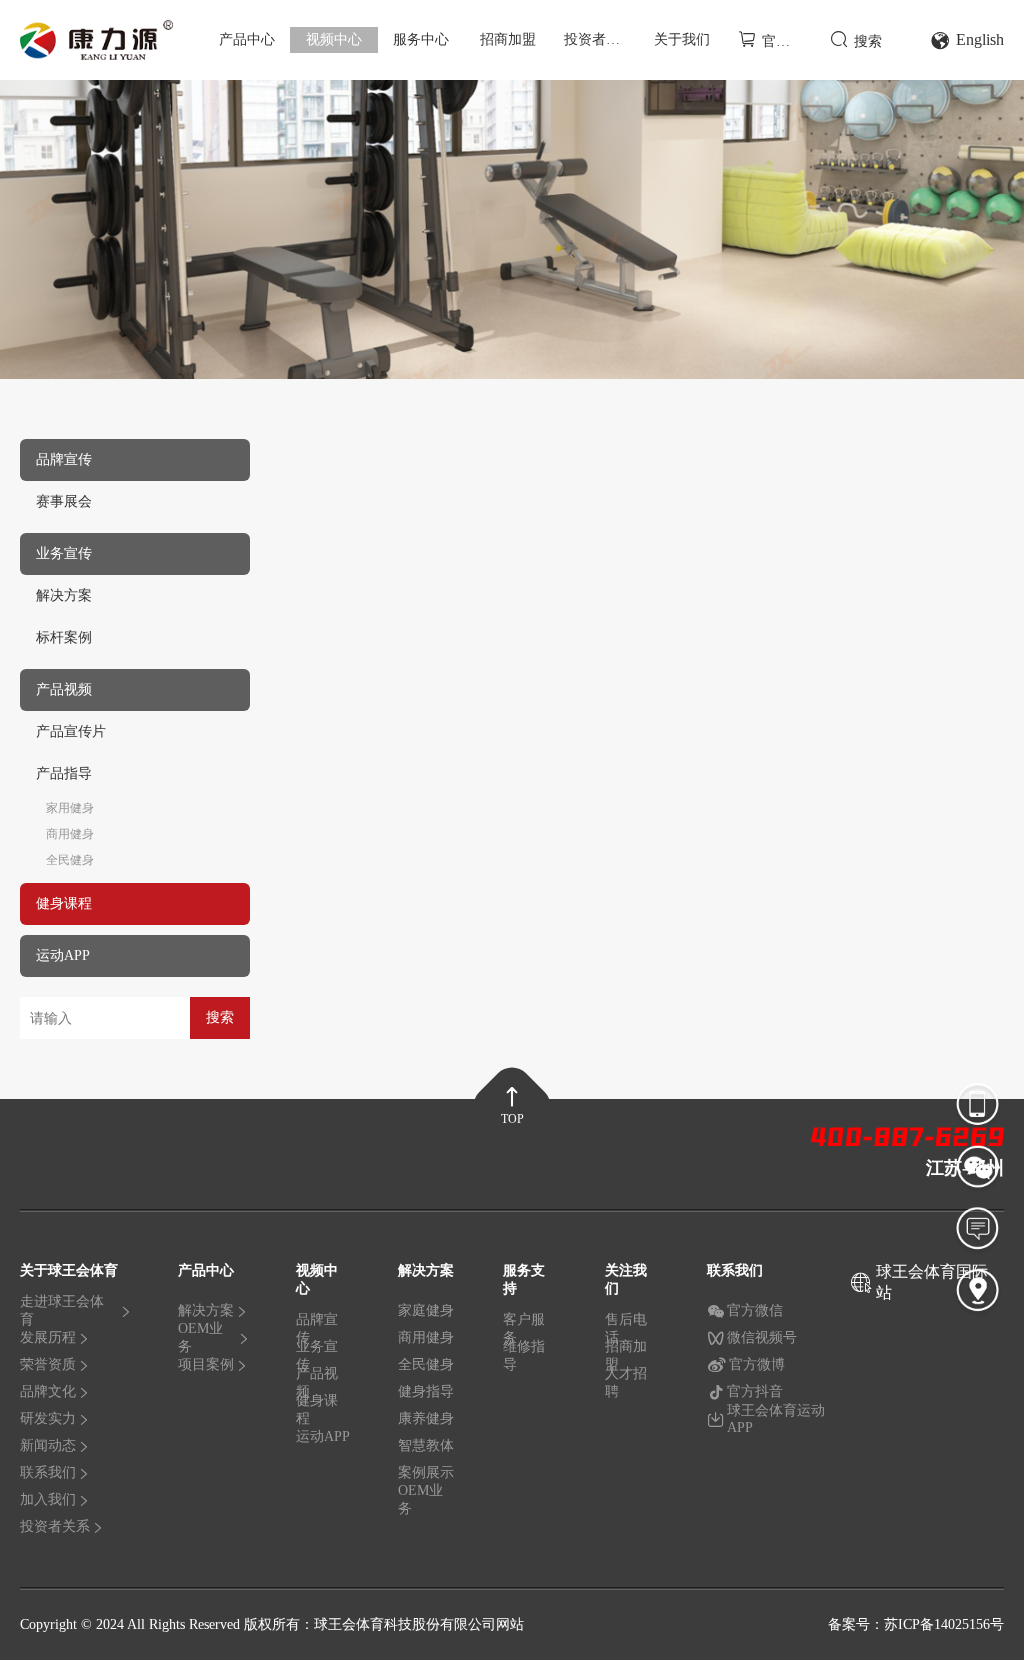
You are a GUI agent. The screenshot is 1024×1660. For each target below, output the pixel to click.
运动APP (323, 1436)
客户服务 (524, 1333)
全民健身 (70, 860)
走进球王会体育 (62, 1315)
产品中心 (247, 39)
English (980, 39)
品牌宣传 (317, 1333)
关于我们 (682, 39)
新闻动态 (48, 1445)
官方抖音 (755, 1391)
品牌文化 (48, 1391)
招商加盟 (508, 39)
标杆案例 (64, 637)
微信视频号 (762, 1337)
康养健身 (426, 1418)
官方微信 (755, 1310)
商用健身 (70, 834)
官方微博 (757, 1364)
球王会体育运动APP (776, 1419)
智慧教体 (426, 1445)
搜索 (868, 41)
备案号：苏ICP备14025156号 (916, 1624)
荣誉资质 (48, 1364)
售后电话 (626, 1333)
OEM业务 (200, 1342)
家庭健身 (426, 1310)
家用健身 (70, 808)
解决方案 (64, 595)
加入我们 (48, 1499)
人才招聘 (626, 1383)
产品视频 (317, 1387)
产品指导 (64, 773)
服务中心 (421, 39)
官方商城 (787, 41)
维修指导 (524, 1356)
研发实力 (48, 1418)
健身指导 (426, 1391)
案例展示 (426, 1472)
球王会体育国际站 (932, 1282)
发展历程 (48, 1337)
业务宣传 (317, 1360)
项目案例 (206, 1364)
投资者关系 (599, 39)
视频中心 (334, 39)
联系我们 (48, 1472)
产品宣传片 (71, 731)
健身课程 (317, 1414)
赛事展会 (64, 501)
